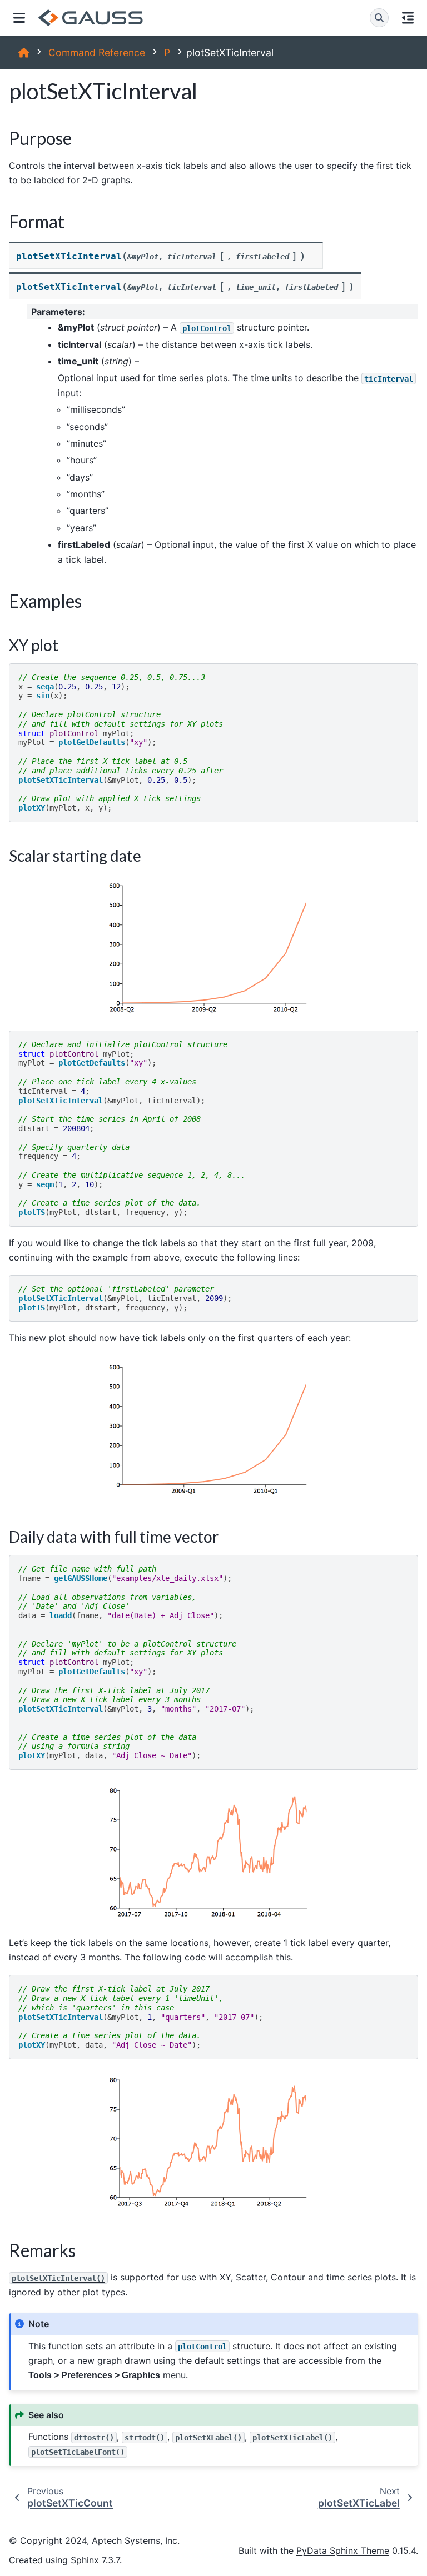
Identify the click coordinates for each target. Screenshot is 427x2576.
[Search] (379, 18)
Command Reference (97, 52)
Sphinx (85, 2560)
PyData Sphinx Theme (343, 2550)
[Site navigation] (19, 18)
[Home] (24, 52)
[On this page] (408, 18)
